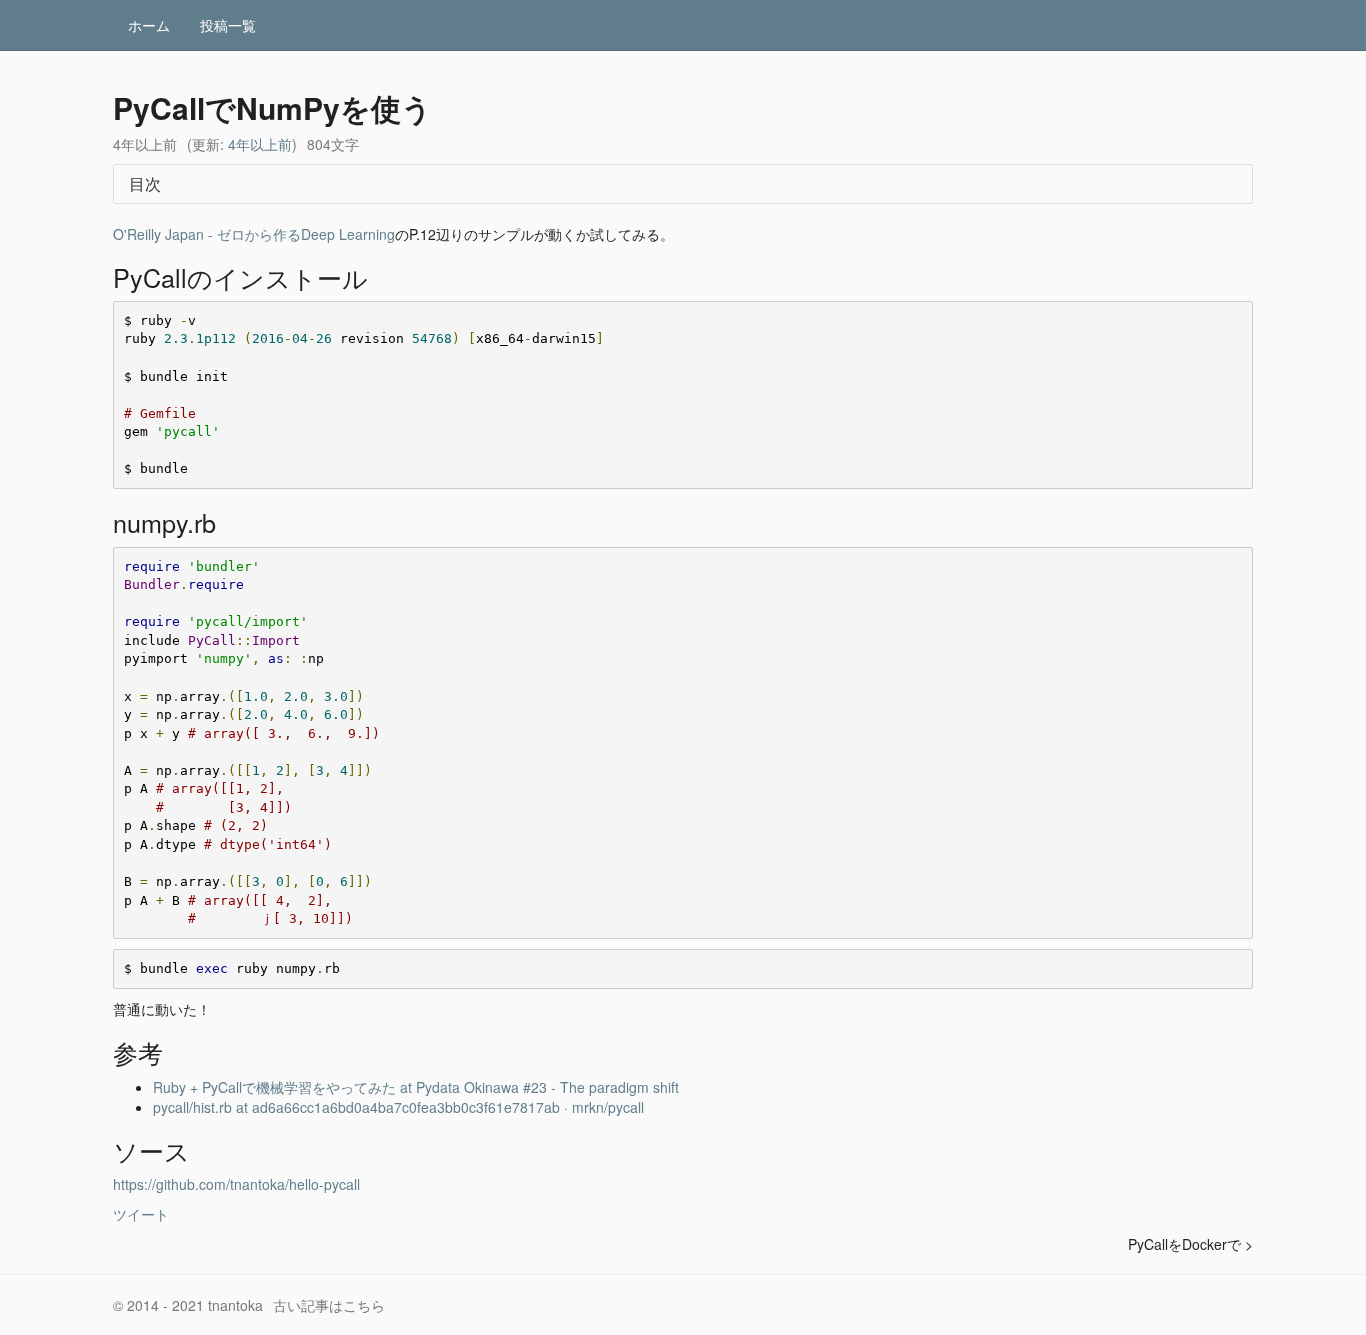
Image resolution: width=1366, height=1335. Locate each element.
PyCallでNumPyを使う (272, 107)
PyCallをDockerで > (1190, 1244)
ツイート (141, 1214)
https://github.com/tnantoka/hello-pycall (236, 1184)
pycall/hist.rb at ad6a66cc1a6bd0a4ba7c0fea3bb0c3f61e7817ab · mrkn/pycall (398, 1107)
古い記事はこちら (329, 1305)
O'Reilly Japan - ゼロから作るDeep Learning (254, 234)
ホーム (149, 25)
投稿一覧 (228, 25)
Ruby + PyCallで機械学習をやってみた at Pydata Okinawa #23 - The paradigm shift (416, 1087)
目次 (145, 183)
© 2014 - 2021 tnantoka (188, 1305)
